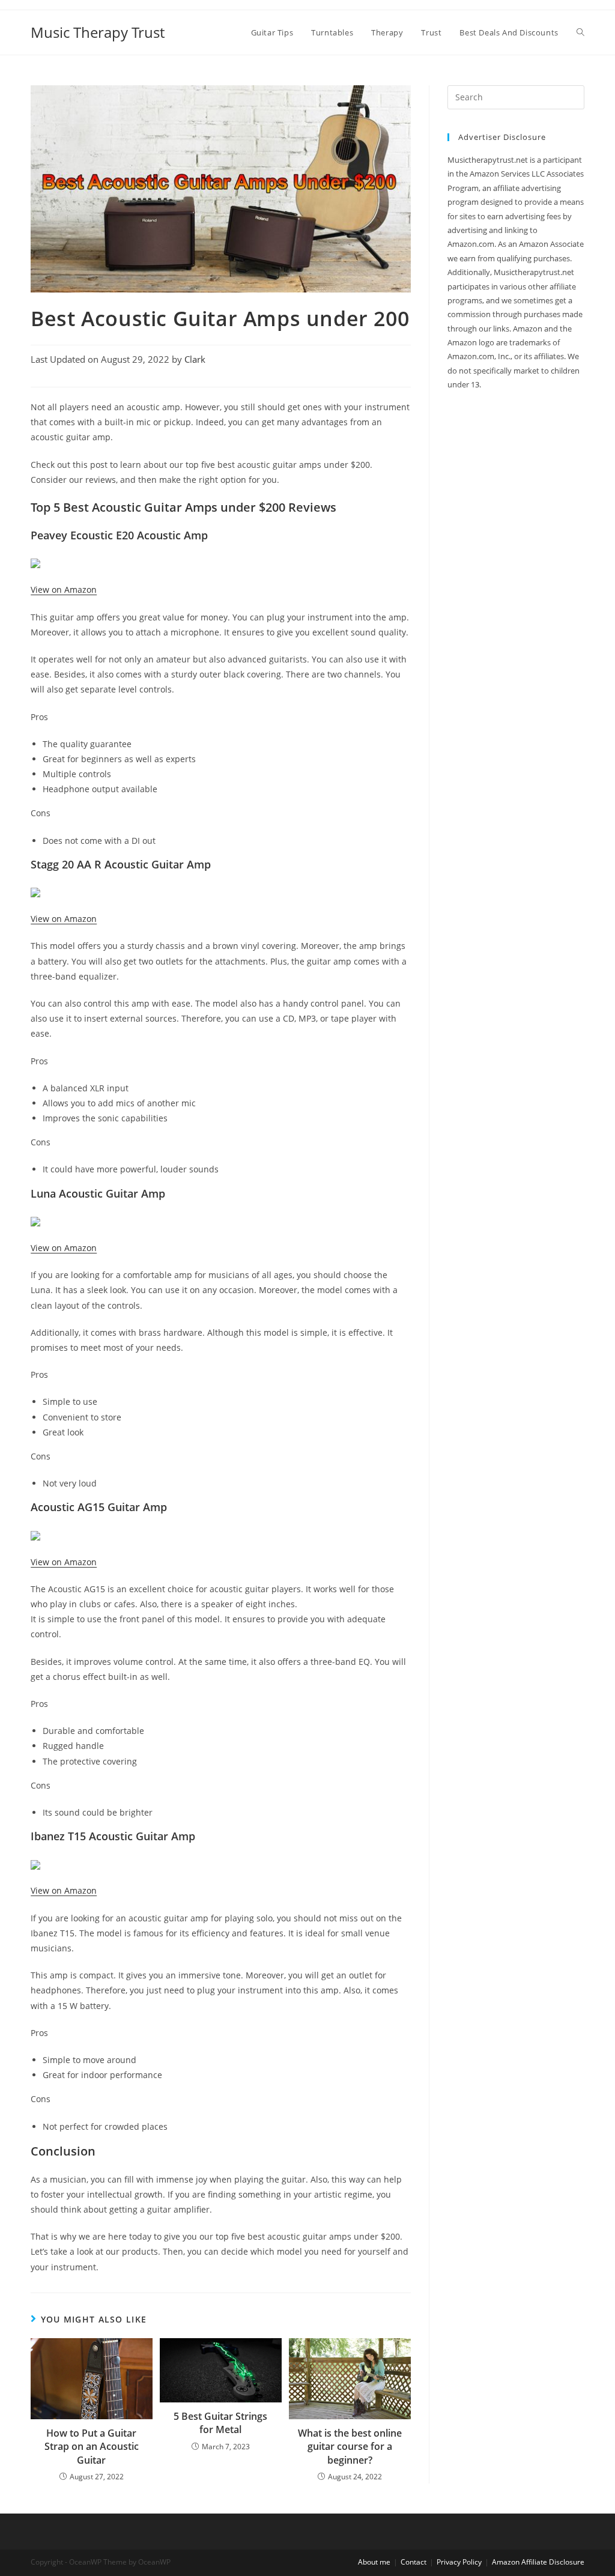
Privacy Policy (459, 2562)
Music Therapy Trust (98, 32)
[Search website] (580, 32)
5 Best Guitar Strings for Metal (220, 2423)
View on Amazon (64, 589)
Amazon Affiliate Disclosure (538, 2562)
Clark (195, 359)
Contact (414, 2562)
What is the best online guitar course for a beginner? (350, 2447)
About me (374, 2562)
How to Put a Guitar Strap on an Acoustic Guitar (92, 2447)
